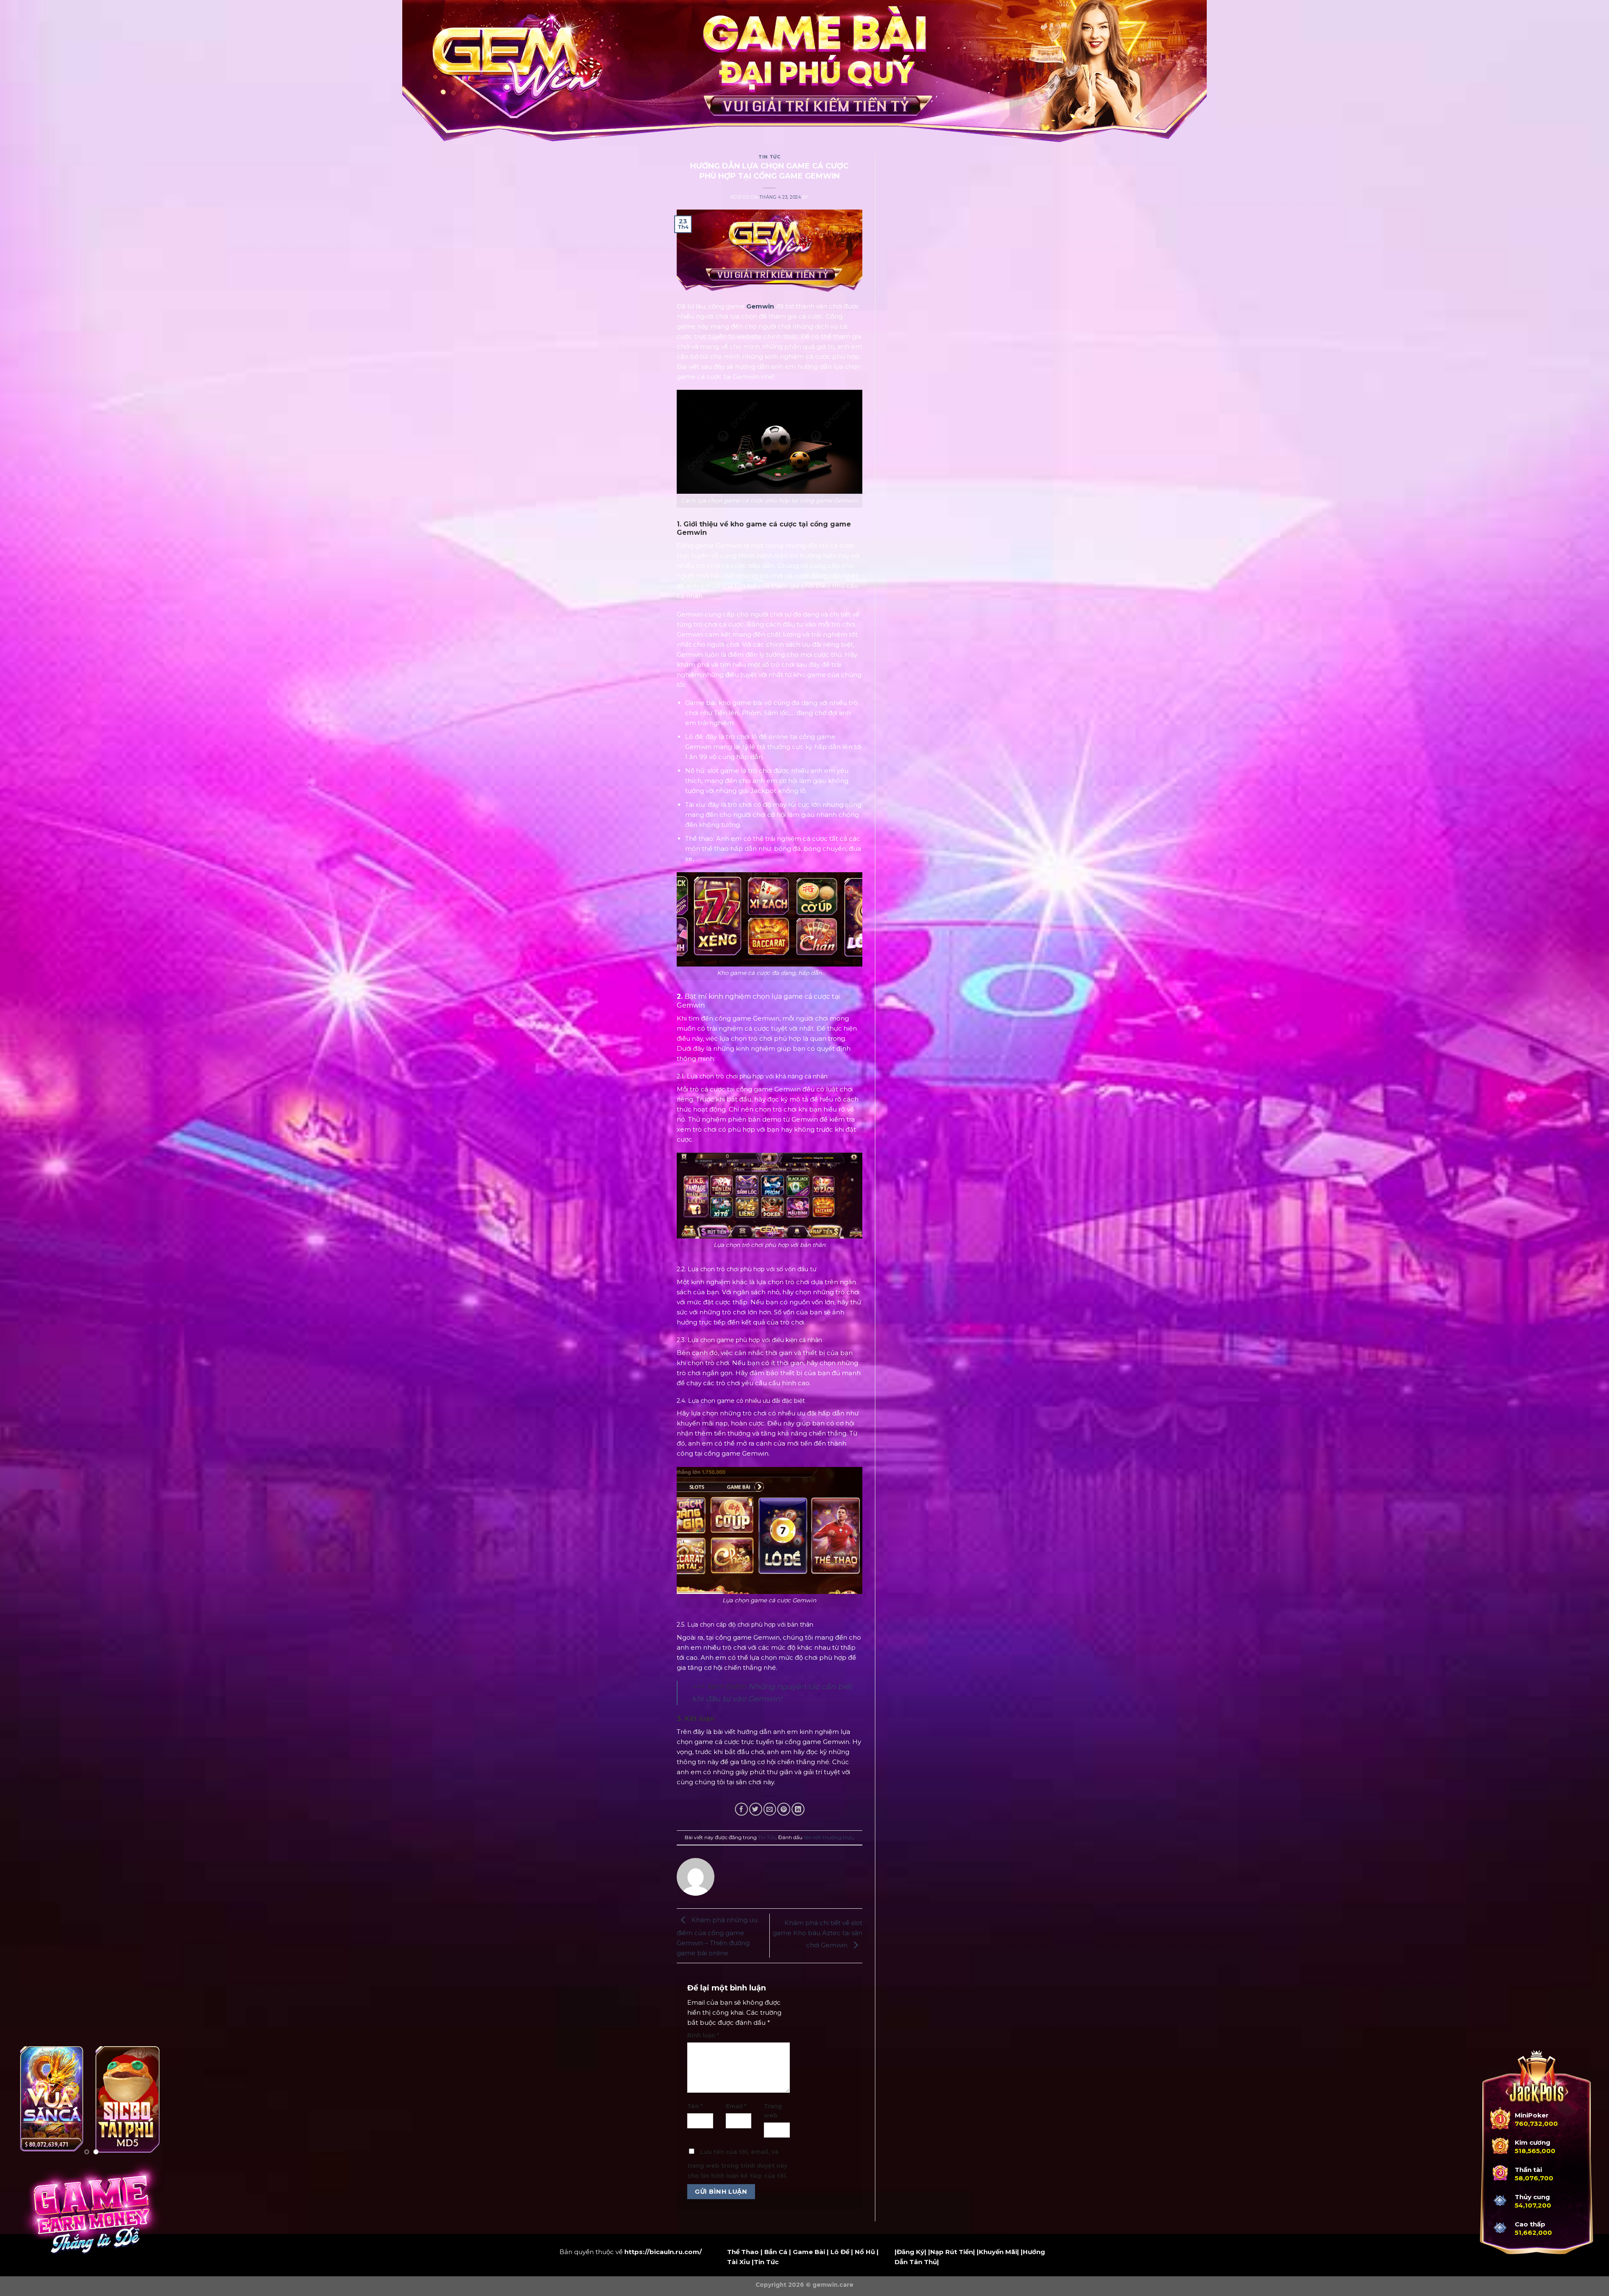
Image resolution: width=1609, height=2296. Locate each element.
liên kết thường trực (828, 1837)
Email (736, 2106)
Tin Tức (769, 157)
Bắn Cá (776, 2252)
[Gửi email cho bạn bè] (770, 1809)
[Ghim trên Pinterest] (784, 1809)
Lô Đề (840, 2252)
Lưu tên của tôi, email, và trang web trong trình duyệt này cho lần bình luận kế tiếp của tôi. (737, 2164)
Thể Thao (743, 2252)
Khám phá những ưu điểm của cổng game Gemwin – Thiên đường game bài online (717, 1936)
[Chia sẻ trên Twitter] (756, 1809)
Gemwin (760, 306)
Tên (695, 2106)
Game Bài (809, 2252)
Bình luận (703, 2035)
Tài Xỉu (739, 2262)
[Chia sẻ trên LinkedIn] (798, 1809)
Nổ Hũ (865, 2252)
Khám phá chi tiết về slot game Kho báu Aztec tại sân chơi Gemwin (817, 1934)
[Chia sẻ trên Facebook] (741, 1809)
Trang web (773, 2111)
